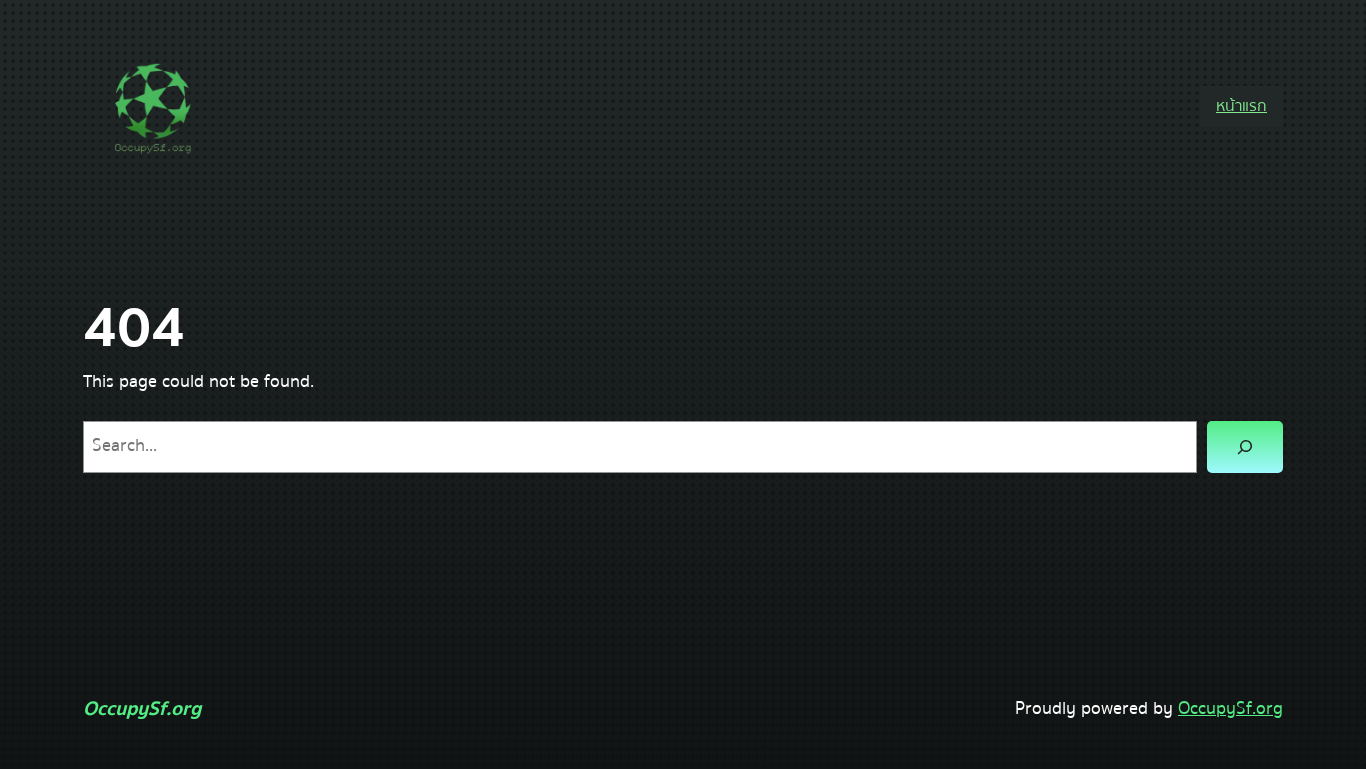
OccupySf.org (142, 708)
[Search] (1245, 447)
